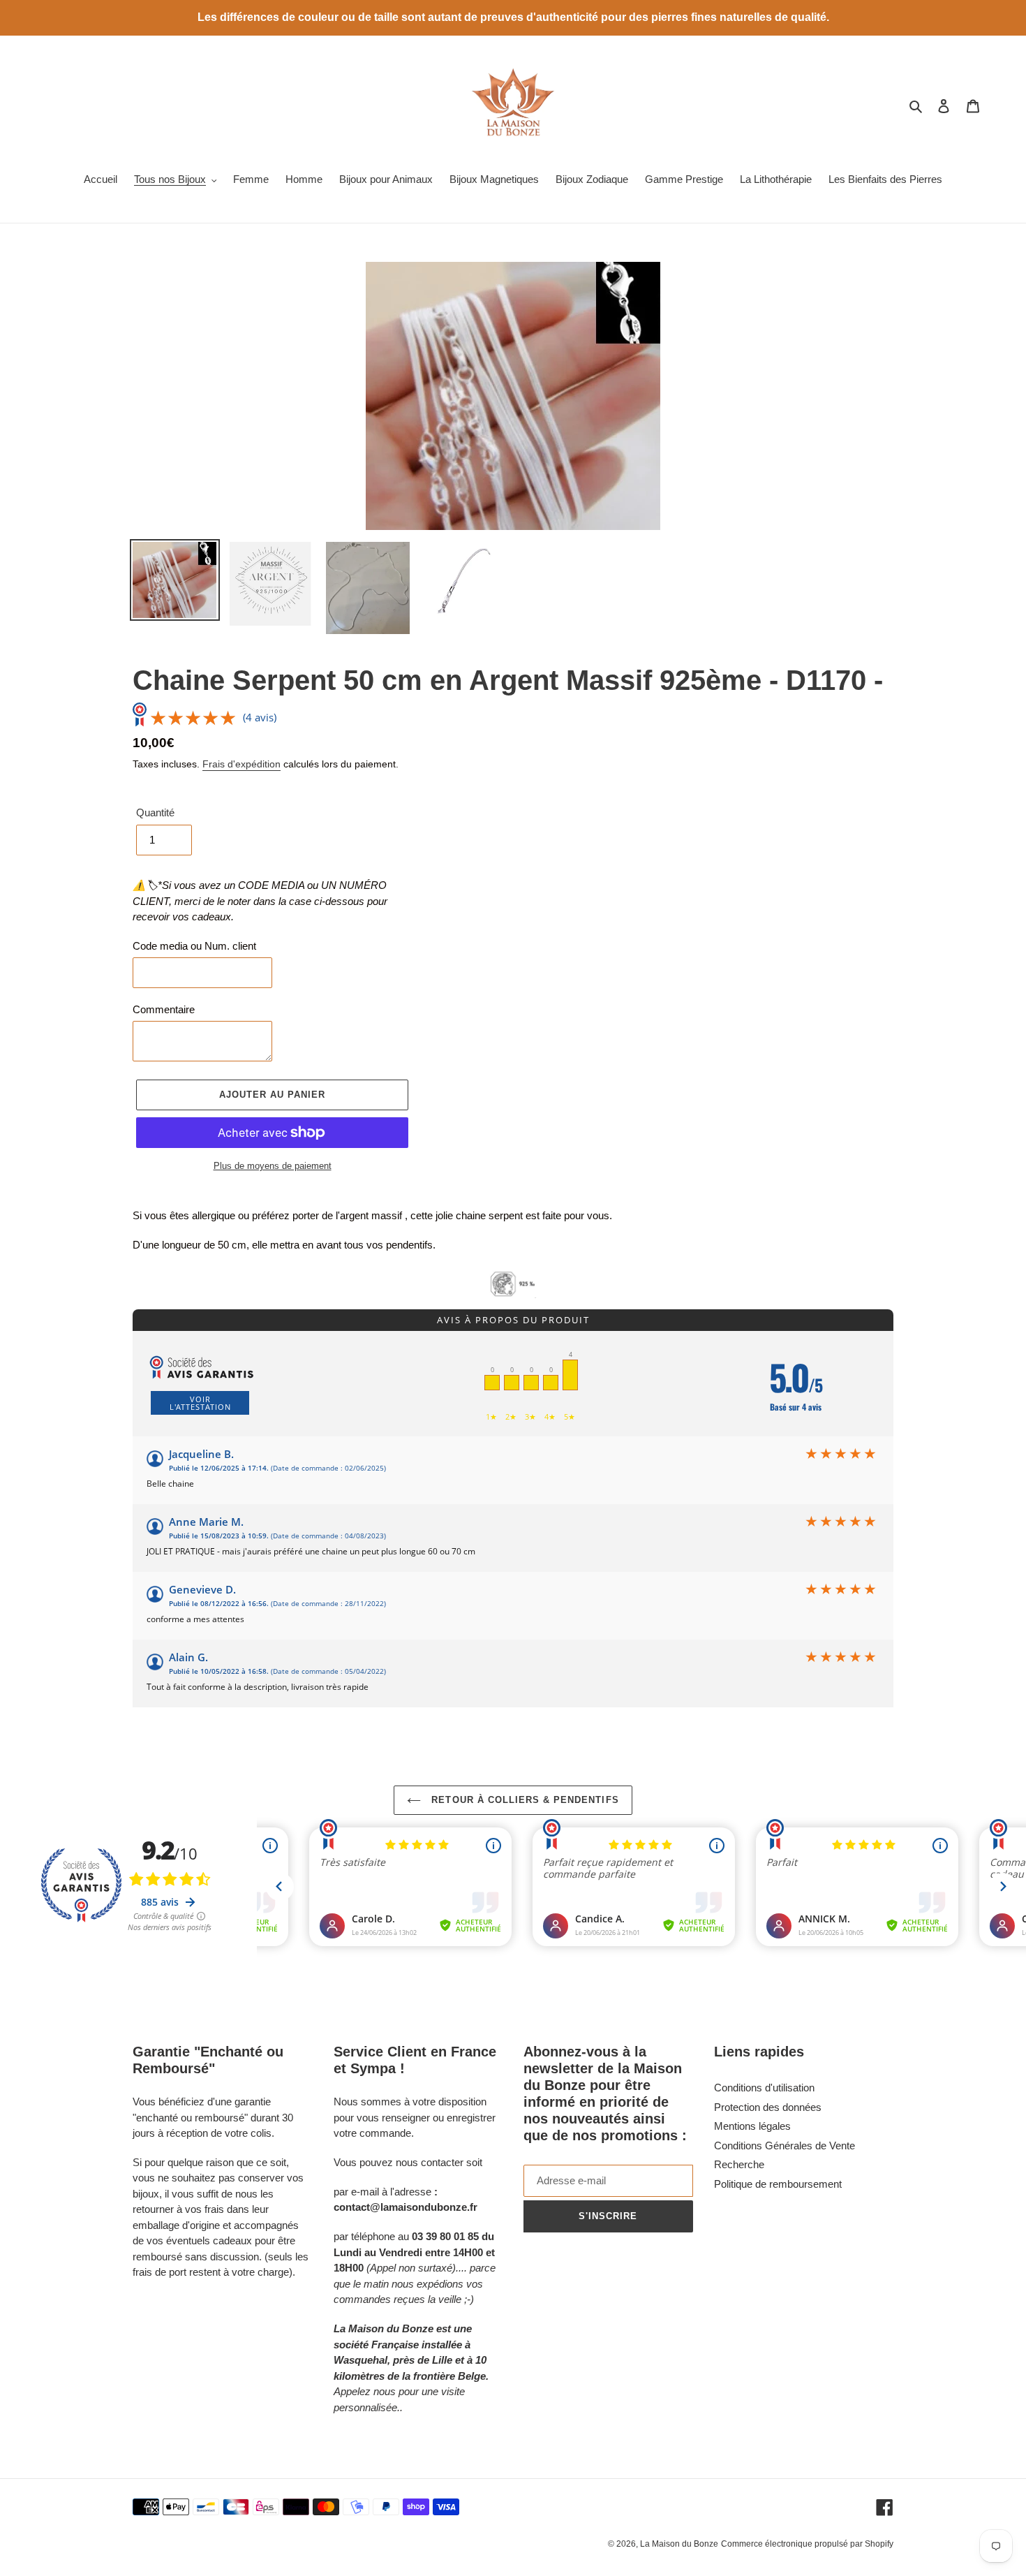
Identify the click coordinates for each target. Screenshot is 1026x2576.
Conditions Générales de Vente (785, 2146)
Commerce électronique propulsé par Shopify (807, 2544)
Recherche (739, 2164)
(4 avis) (260, 717)
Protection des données (768, 2107)
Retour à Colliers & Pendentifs (523, 1800)
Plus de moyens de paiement (273, 1166)
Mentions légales (752, 2126)
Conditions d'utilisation (764, 2088)
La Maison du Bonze (679, 2544)
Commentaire (164, 1009)
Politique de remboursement (778, 2184)
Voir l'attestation (200, 1403)
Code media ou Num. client (194, 946)
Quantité (155, 812)
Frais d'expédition (241, 764)
